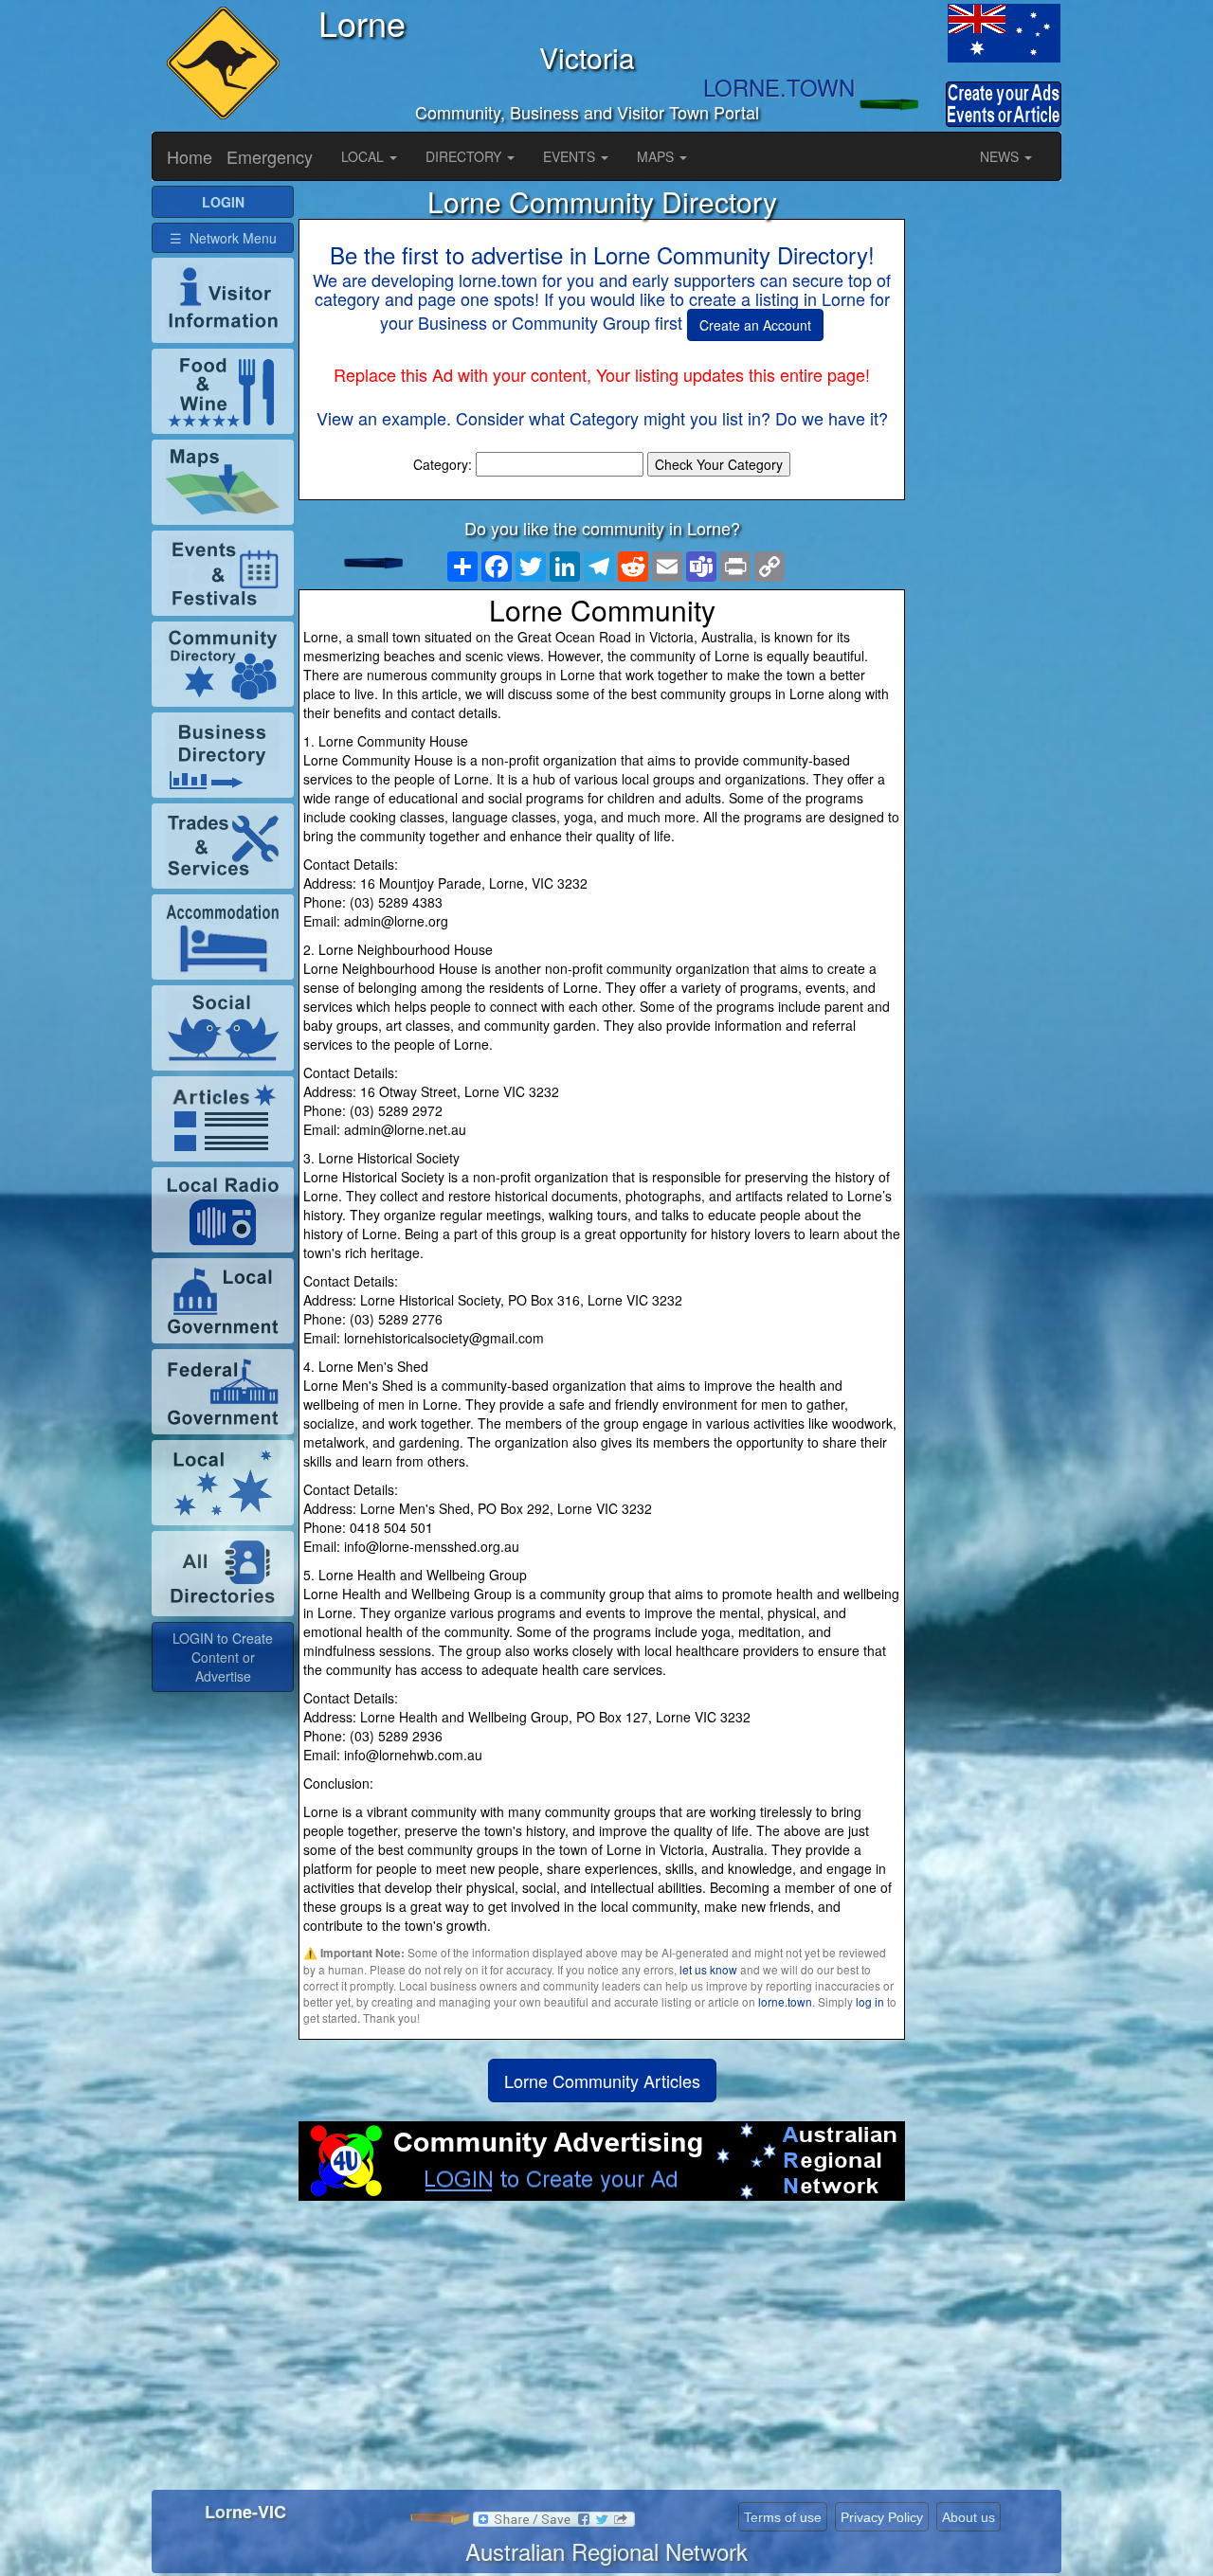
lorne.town (785, 2001)
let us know (708, 1969)
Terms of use (783, 2517)
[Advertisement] (602, 2352)
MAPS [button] (657, 156)
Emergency (270, 156)
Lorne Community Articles (602, 2081)
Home (190, 156)
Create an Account (755, 325)
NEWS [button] (1001, 156)
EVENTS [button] (571, 156)
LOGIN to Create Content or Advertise (223, 1657)
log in (870, 2001)
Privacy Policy (882, 2517)
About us (969, 2517)
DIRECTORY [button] (465, 156)
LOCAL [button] (364, 156)
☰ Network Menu (223, 238)
